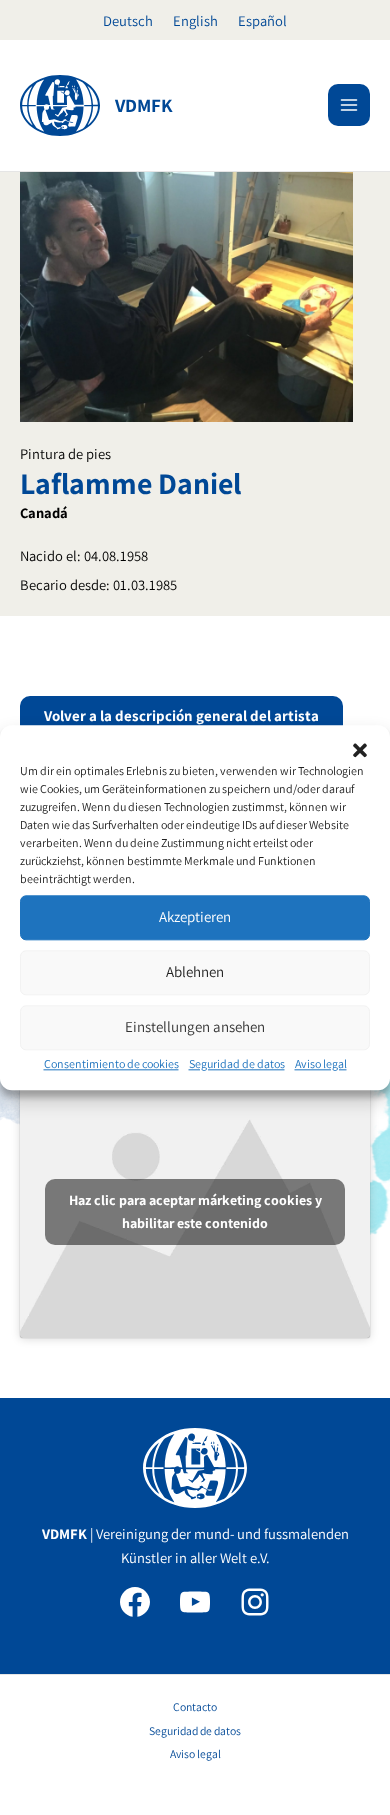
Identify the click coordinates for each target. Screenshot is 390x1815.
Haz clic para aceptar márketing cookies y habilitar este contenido (195, 1211)
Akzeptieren (195, 916)
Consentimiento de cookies (111, 1063)
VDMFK (144, 105)
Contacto (195, 1706)
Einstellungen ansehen (195, 1026)
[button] (360, 750)
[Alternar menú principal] (349, 105)
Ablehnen (195, 971)
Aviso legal (321, 1063)
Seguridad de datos (237, 1063)
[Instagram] (255, 1602)
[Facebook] (135, 1602)
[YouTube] (195, 1602)
